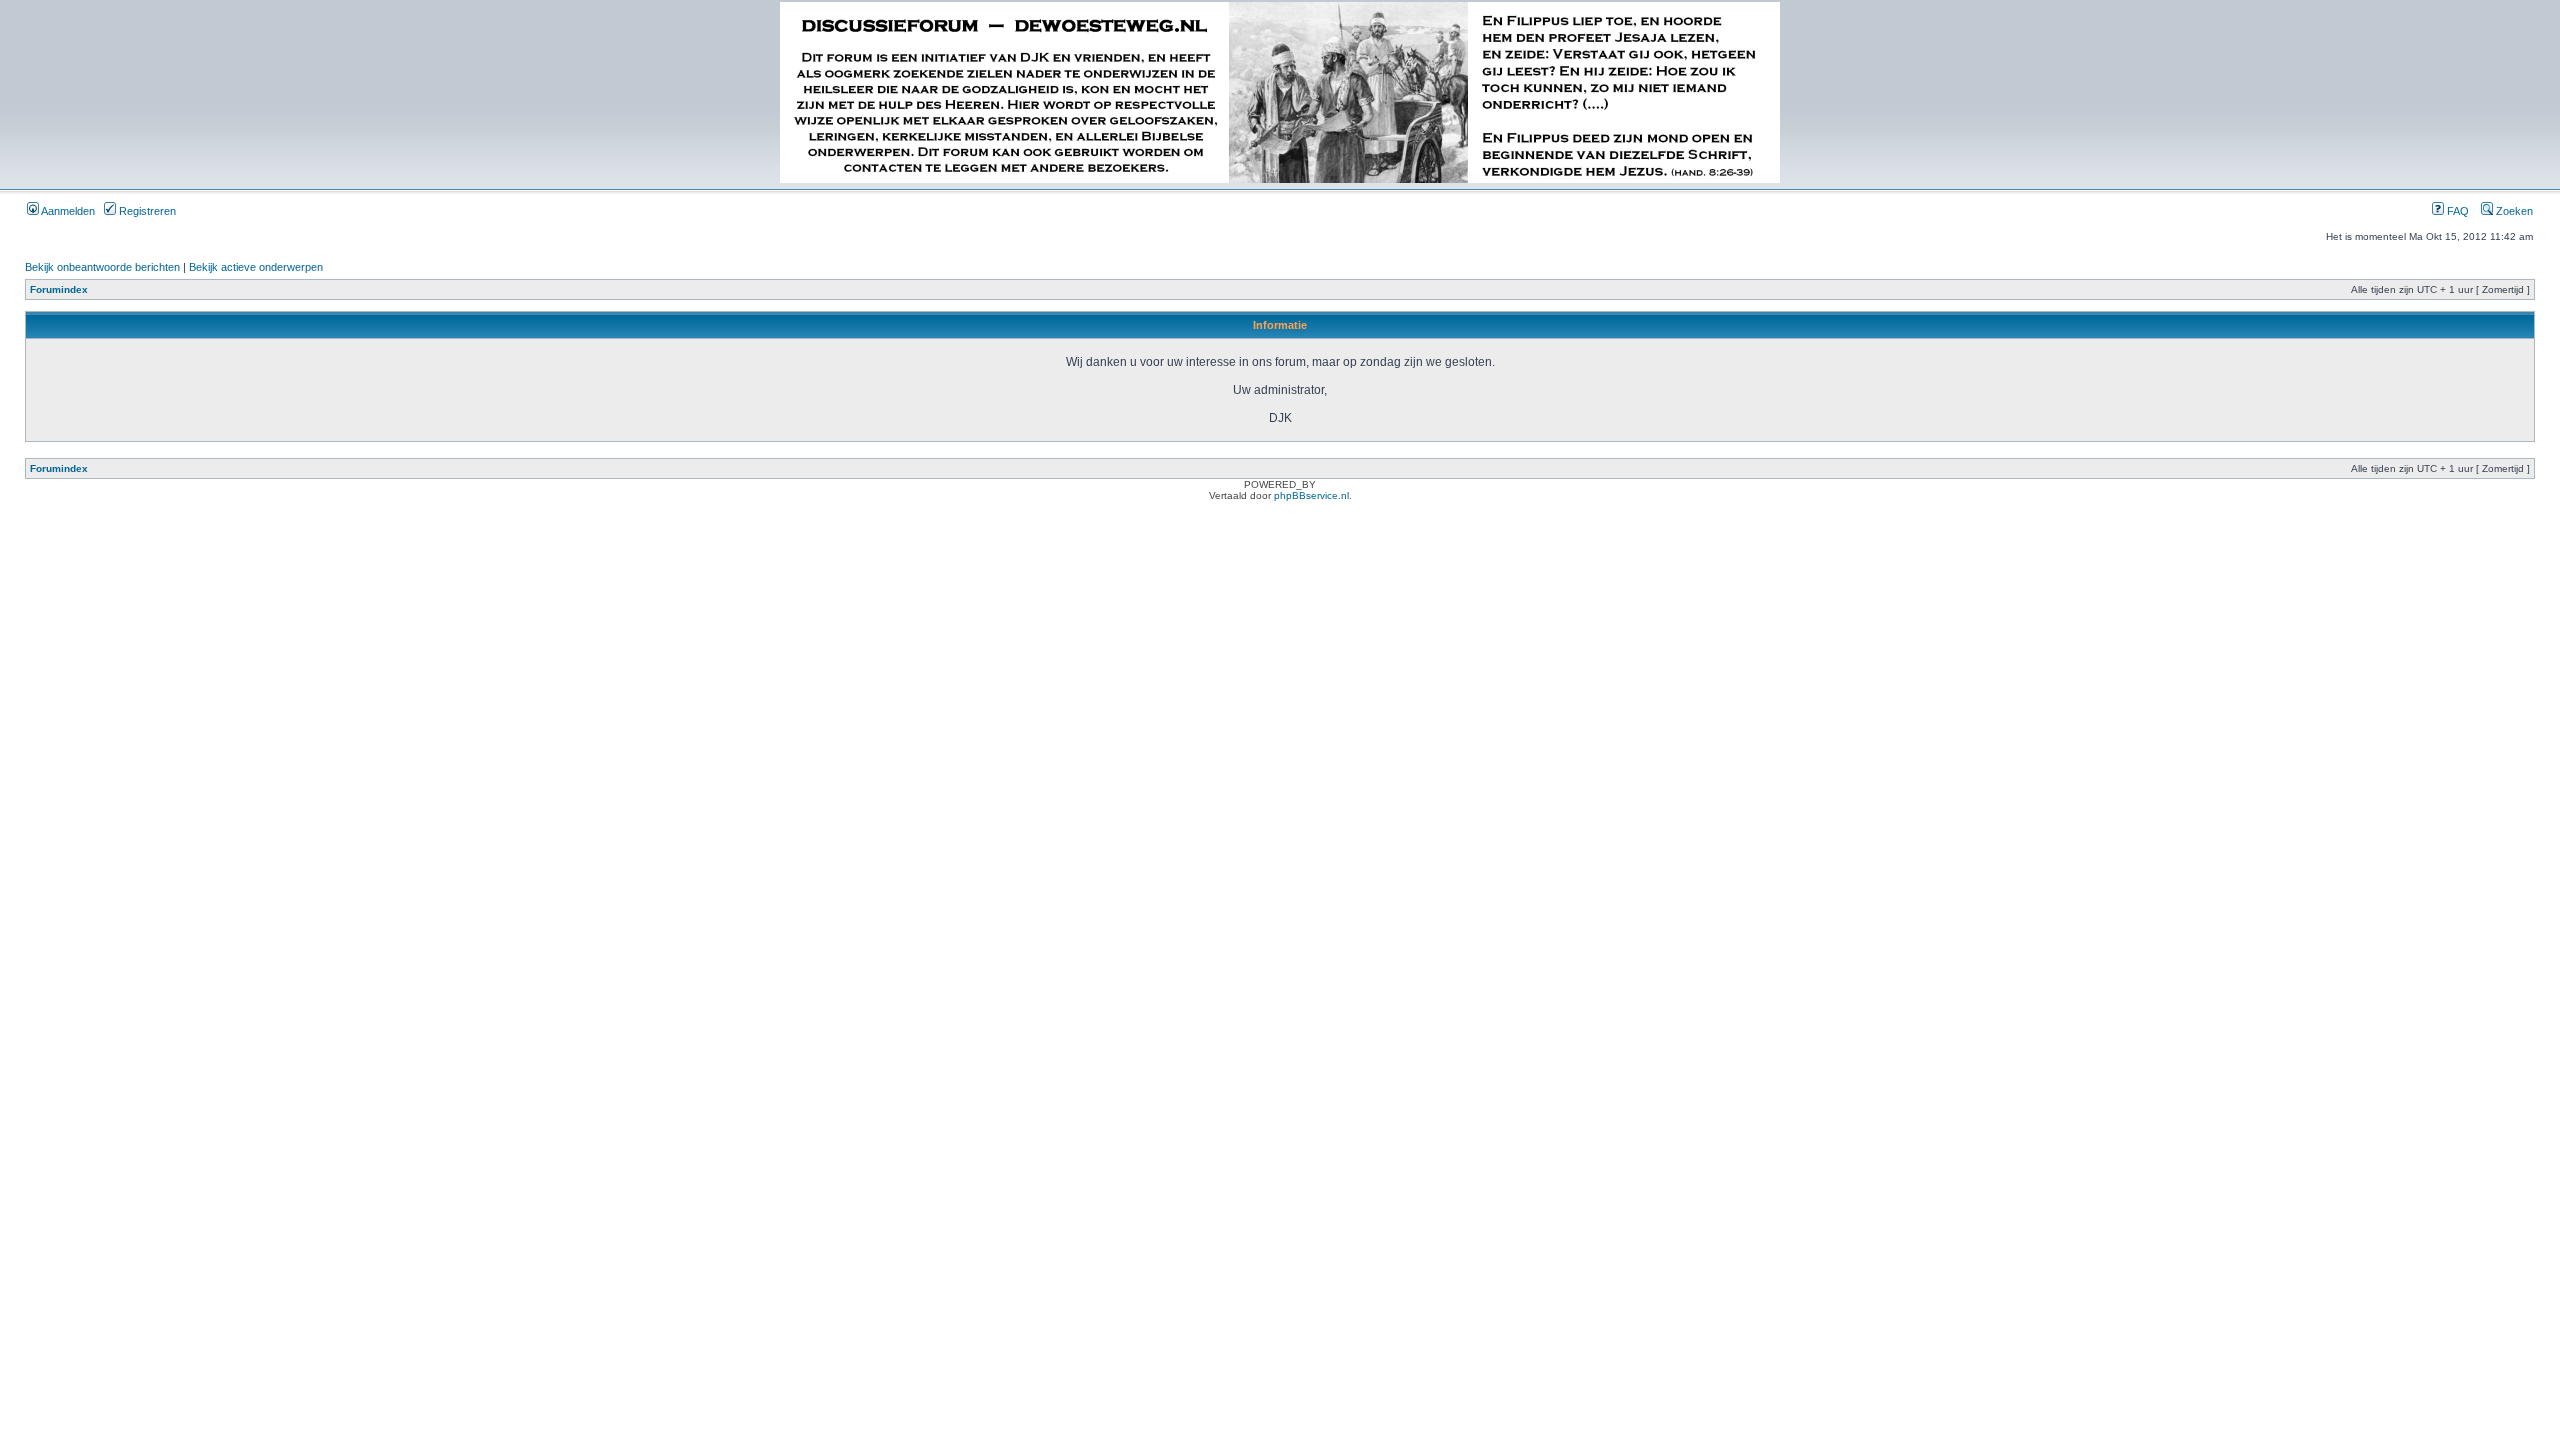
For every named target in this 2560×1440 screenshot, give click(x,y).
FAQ (2456, 211)
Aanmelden (67, 211)
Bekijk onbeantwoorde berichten (102, 267)
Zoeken (2513, 211)
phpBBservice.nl (1311, 495)
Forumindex (59, 289)
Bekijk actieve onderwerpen (256, 267)
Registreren (146, 211)
